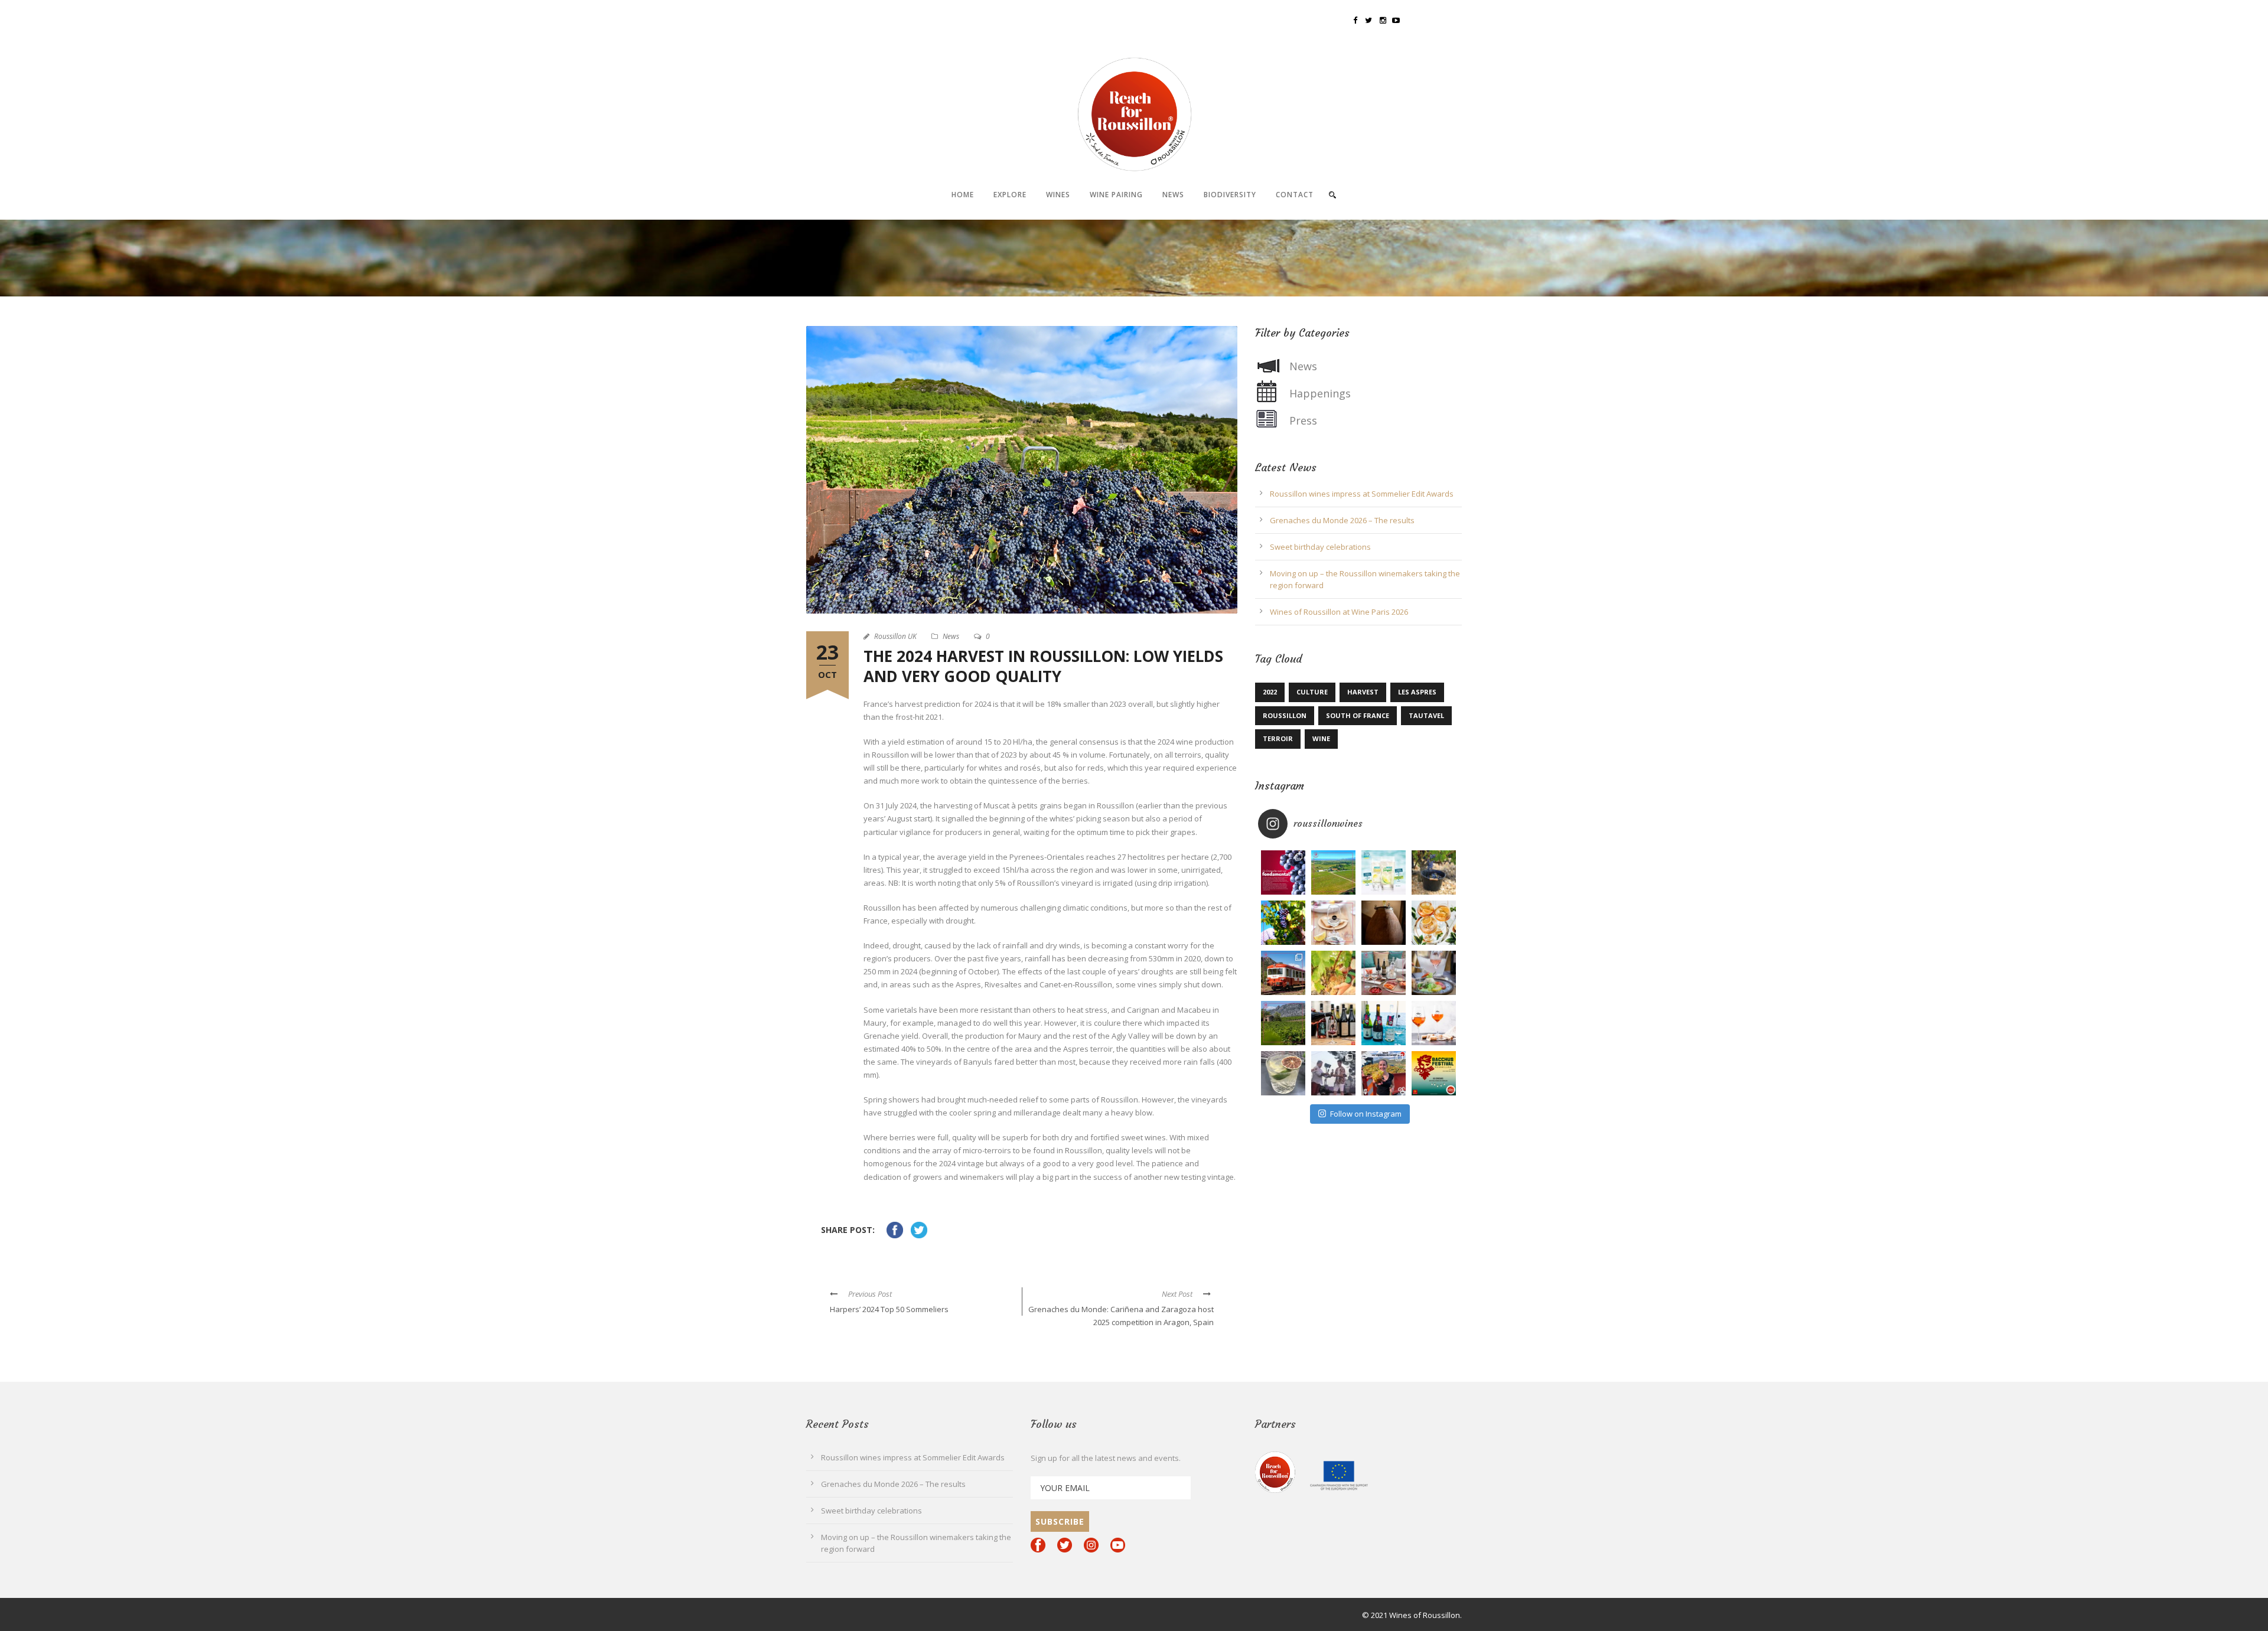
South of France (1358, 715)
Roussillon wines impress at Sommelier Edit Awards (1362, 494)
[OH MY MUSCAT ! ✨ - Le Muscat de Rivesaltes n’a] (1384, 872)
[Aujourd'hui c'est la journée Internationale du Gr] (1283, 872)
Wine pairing (1116, 195)
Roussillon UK (895, 636)
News (1173, 195)
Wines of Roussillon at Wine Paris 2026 (1339, 612)
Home (963, 195)
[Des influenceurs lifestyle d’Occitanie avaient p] (1384, 1023)
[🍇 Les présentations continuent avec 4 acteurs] (1384, 1073)
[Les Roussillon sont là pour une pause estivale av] (1333, 1023)
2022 (1270, 692)
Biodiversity (1230, 195)
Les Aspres (1417, 692)
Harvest (1363, 692)
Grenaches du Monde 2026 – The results (1342, 520)
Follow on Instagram (1366, 1114)
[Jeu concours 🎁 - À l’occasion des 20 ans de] (1384, 973)
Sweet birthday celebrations (1320, 547)
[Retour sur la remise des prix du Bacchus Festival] (1333, 1073)
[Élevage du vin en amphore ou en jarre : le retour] (1384, 923)
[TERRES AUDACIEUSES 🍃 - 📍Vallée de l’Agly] (1283, 1023)
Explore (1010, 195)
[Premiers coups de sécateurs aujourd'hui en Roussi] (1333, 973)
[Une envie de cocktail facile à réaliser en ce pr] (1283, 1073)
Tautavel (1426, 715)
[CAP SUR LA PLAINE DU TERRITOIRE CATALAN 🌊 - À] (1333, 872)
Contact (1295, 195)
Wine (1321, 738)
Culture (1312, 692)
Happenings (1320, 393)
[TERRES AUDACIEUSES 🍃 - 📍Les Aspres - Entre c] (1283, 923)
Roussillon (1285, 715)
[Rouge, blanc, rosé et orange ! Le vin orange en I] (1434, 1023)
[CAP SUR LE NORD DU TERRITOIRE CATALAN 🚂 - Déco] (1283, 973)
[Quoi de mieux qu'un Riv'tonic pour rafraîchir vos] (1434, 923)
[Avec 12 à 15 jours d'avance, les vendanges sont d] (1434, 872)
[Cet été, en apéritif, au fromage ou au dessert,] (1434, 973)
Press (1303, 420)
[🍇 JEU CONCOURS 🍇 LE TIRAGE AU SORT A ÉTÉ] (1434, 1073)
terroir (1278, 738)
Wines (1058, 195)
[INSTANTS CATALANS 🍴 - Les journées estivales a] (1333, 923)
